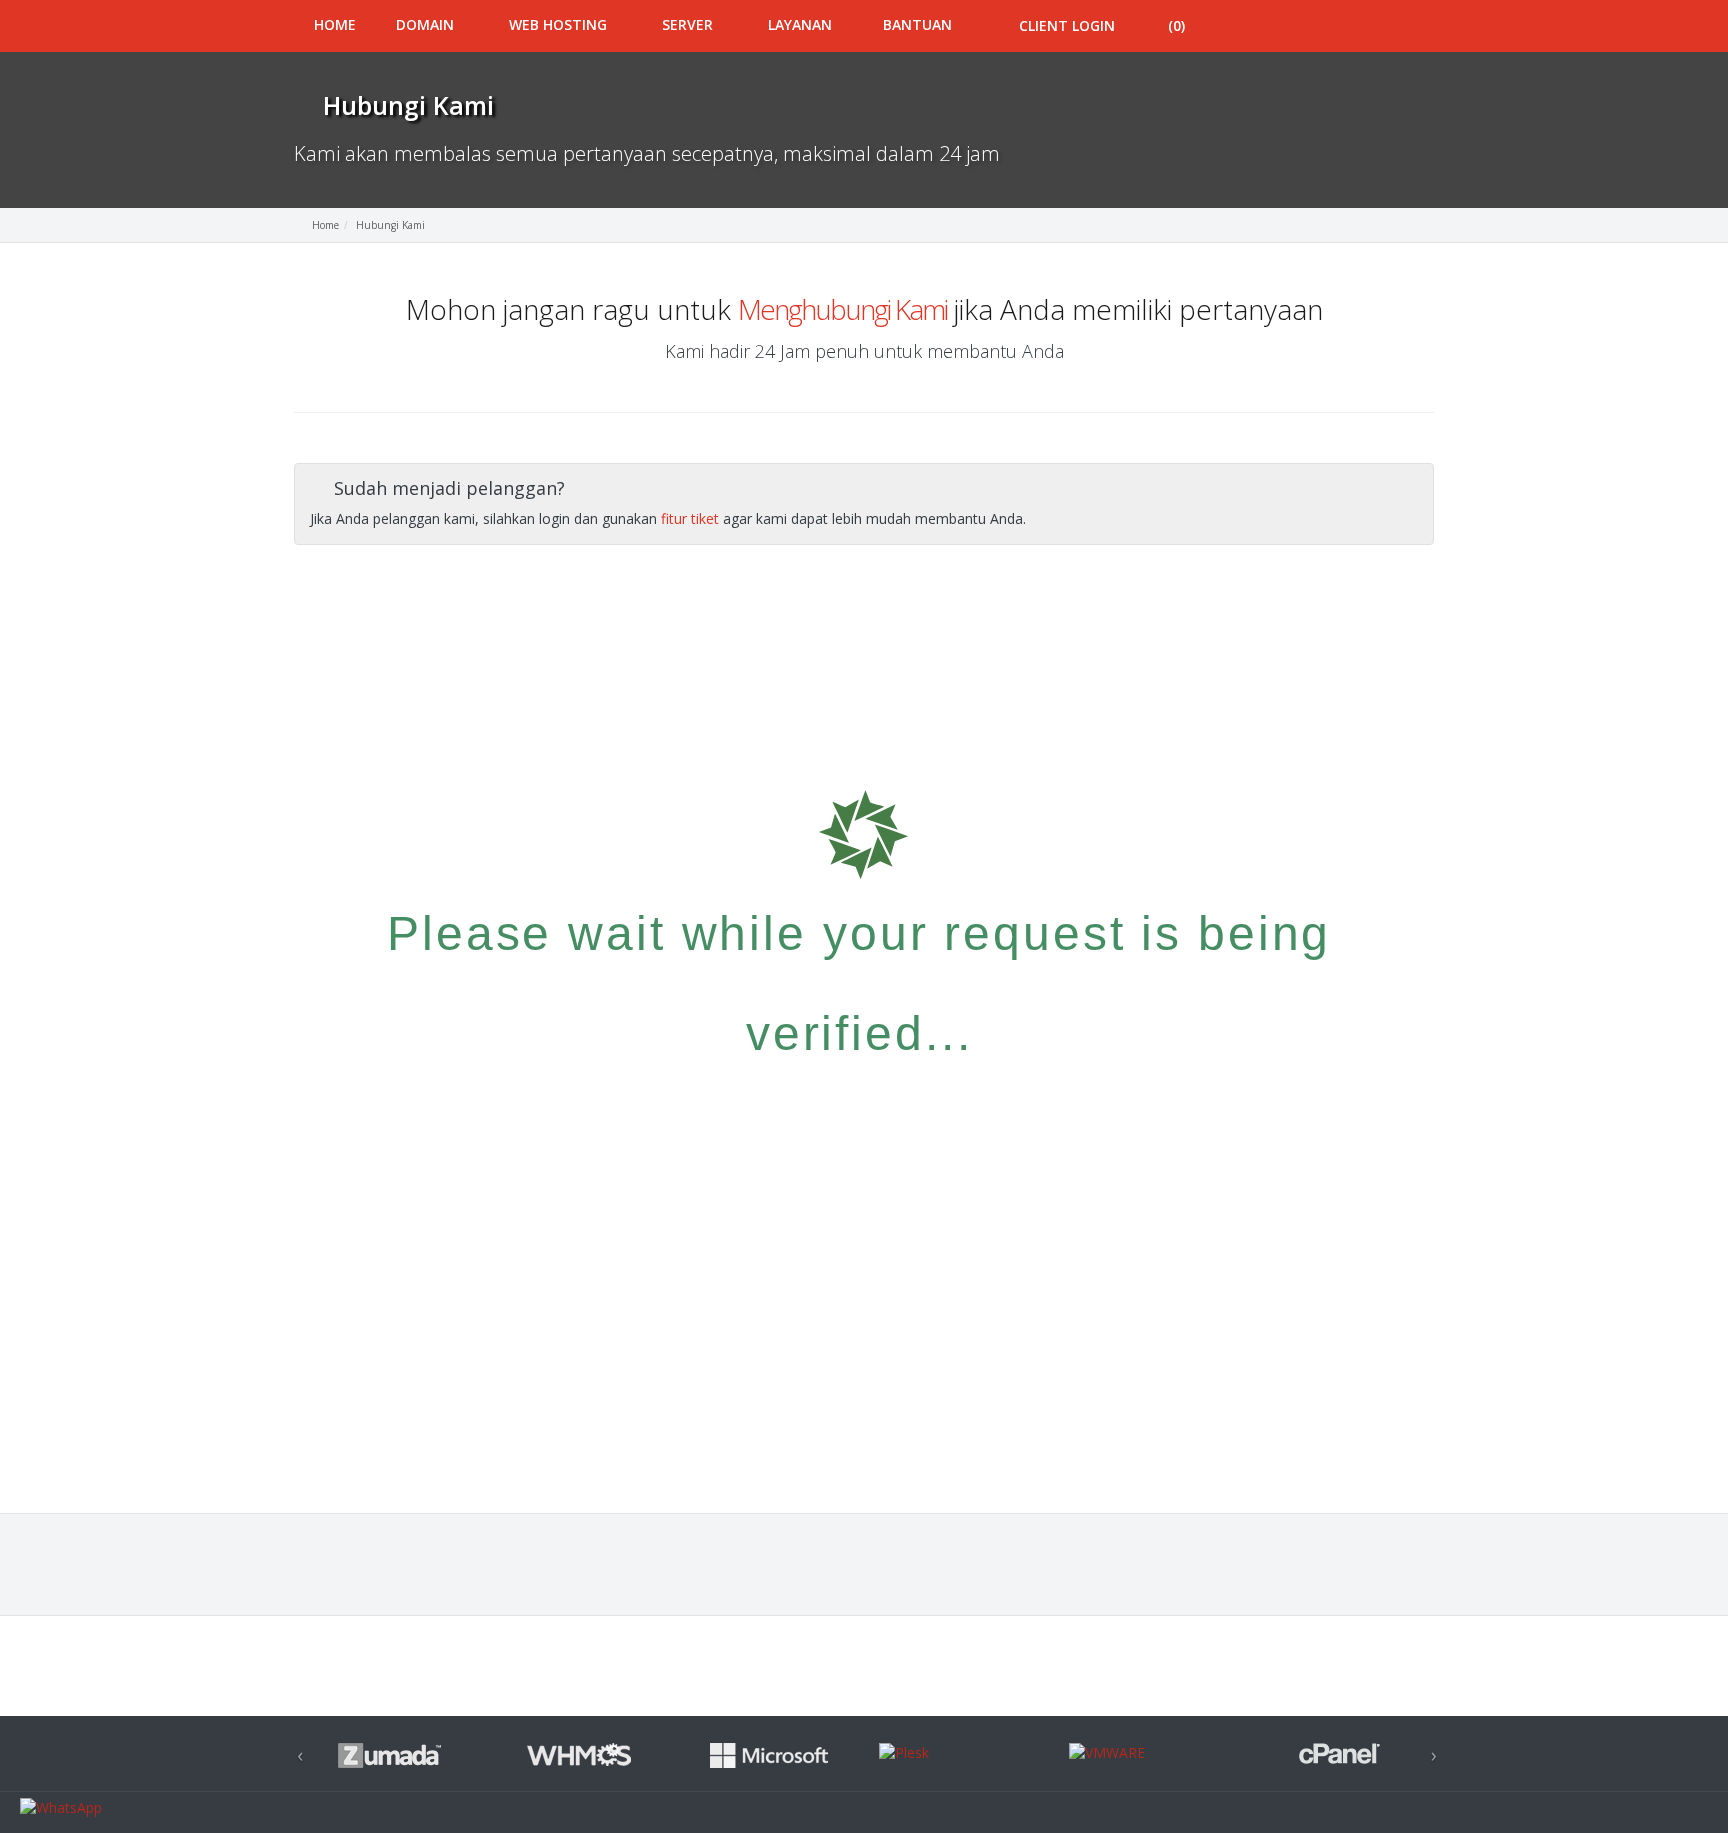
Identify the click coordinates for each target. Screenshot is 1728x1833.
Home (335, 24)
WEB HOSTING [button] (560, 24)
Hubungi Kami (390, 225)
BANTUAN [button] (917, 24)
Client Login (1065, 25)
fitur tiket (690, 518)
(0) (1176, 25)
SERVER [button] (689, 24)
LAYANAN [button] (800, 24)
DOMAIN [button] (427, 24)
